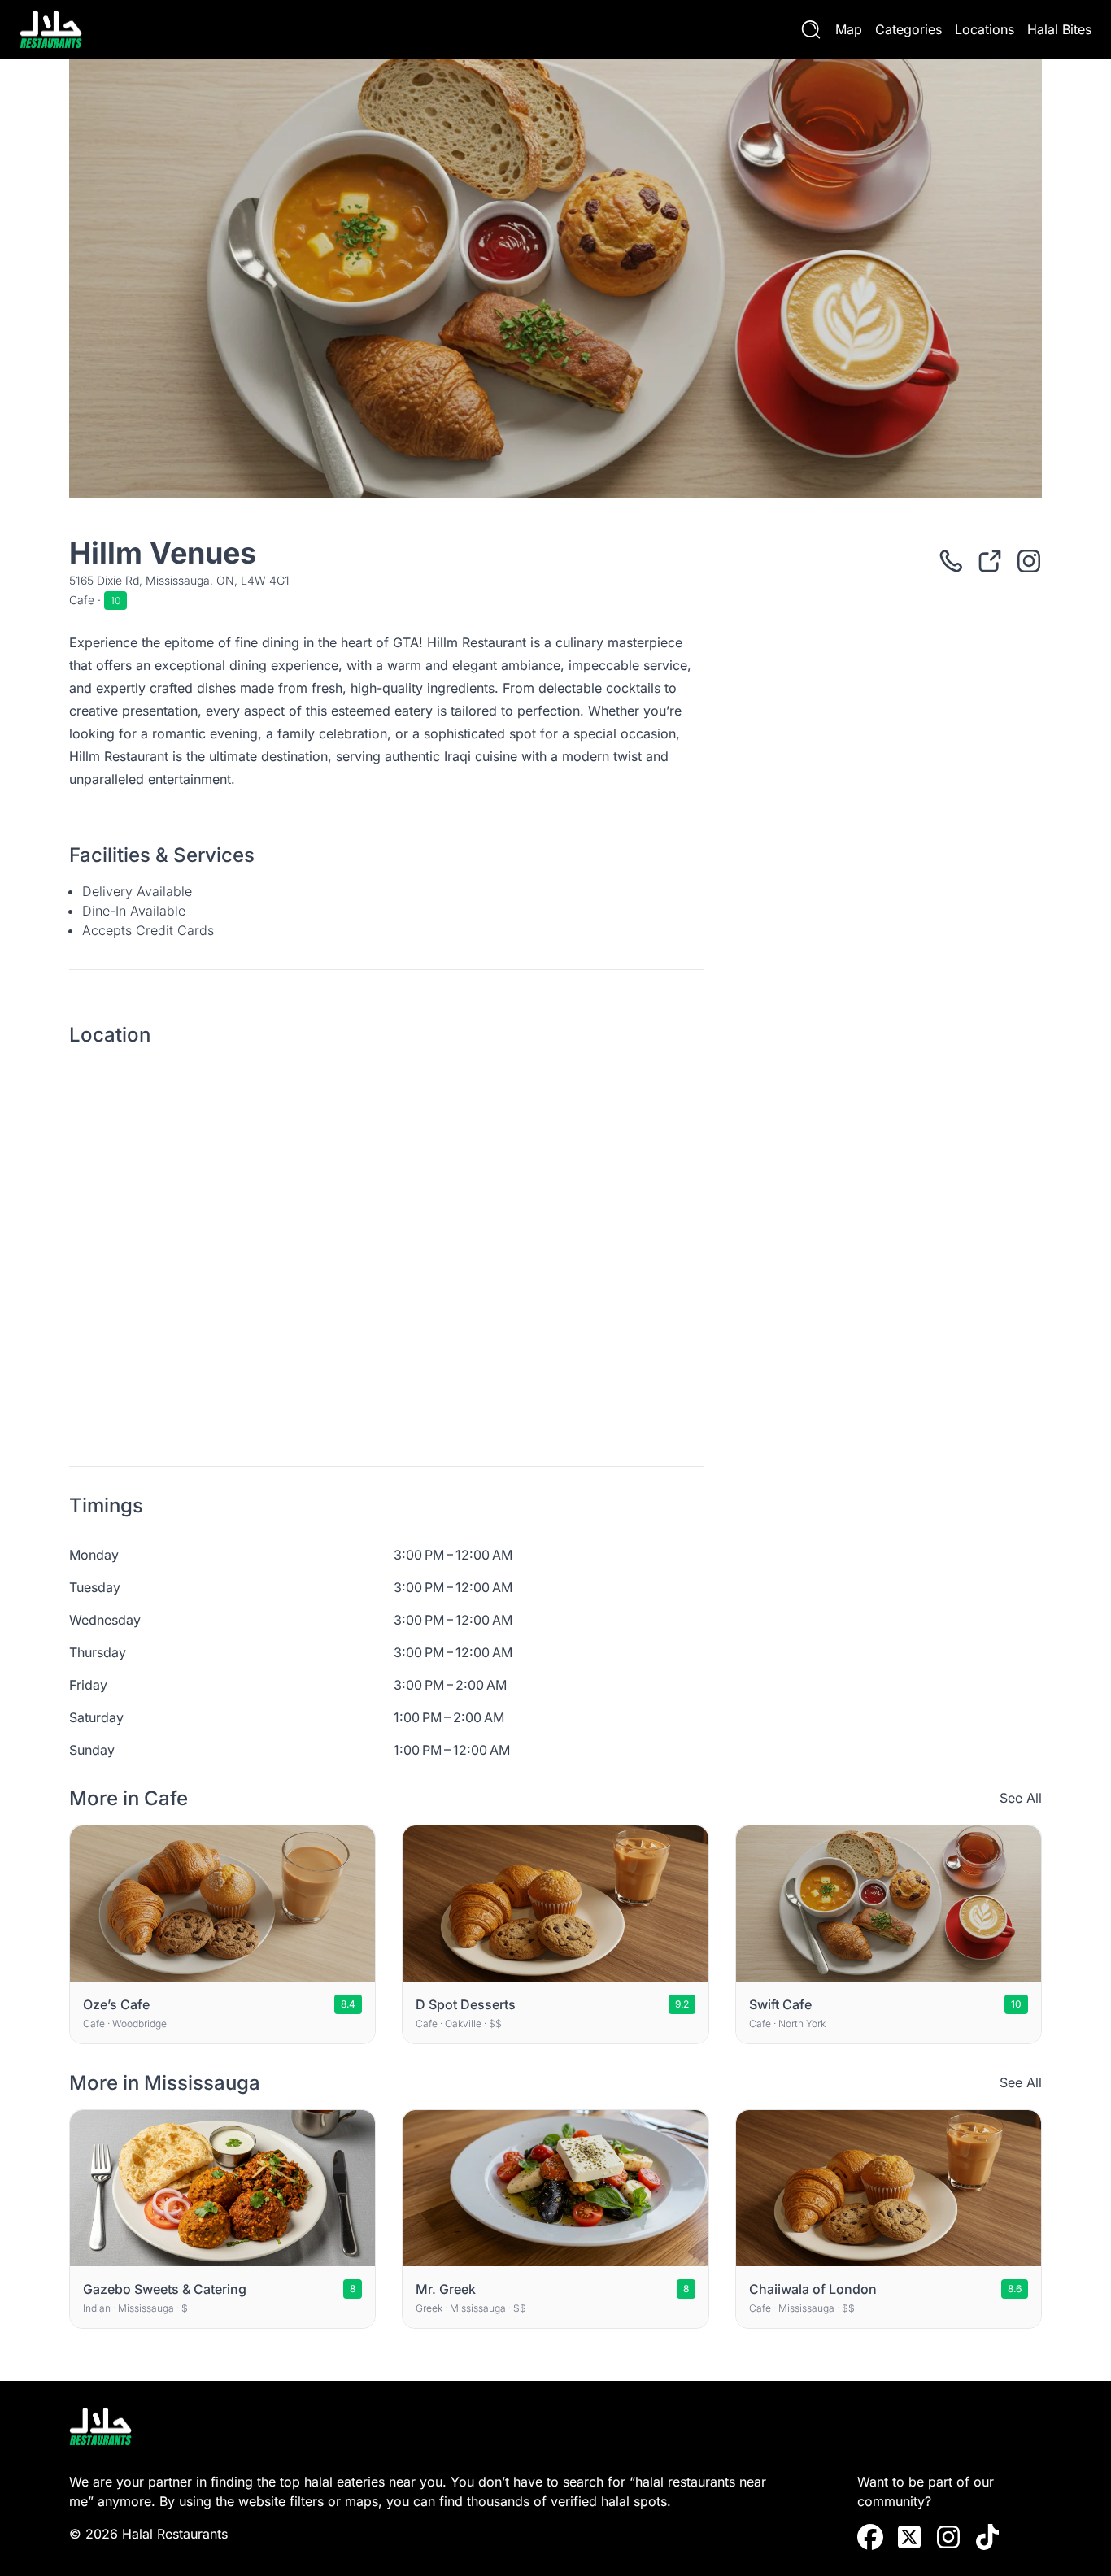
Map (849, 29)
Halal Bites (1059, 29)
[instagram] (948, 2537)
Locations (985, 29)
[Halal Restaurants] (51, 29)
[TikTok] (987, 2537)
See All (1021, 1798)
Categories (908, 29)
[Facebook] (870, 2537)
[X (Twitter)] (909, 2537)
